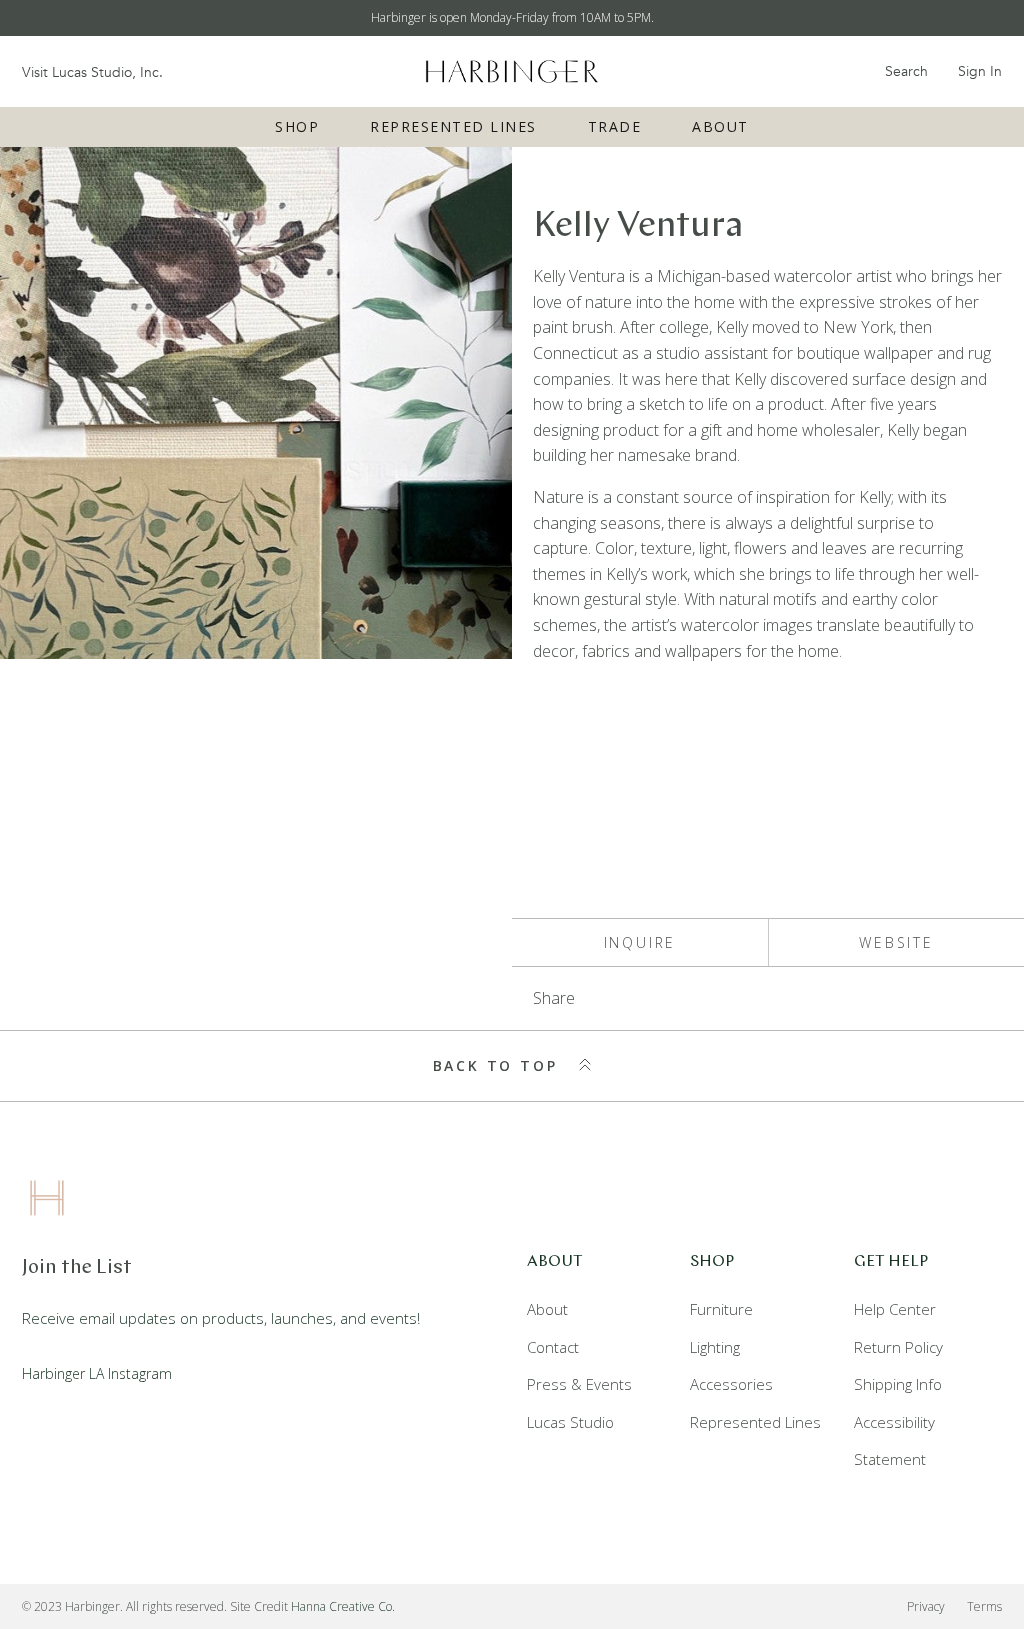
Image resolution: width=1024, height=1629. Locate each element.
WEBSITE (896, 942)
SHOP (297, 126)
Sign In (980, 71)
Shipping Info (898, 1384)
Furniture (721, 1309)
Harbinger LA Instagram (97, 1373)
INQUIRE (640, 942)
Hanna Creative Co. (343, 1606)
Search (906, 71)
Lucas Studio (570, 1422)
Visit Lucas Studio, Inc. (92, 72)
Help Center (895, 1309)
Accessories (731, 1384)
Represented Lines (453, 126)
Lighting (715, 1347)
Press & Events (579, 1384)
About (720, 126)
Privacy (926, 1606)
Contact (553, 1347)
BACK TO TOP (499, 1065)
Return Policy (898, 1347)
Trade (615, 126)
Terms (984, 1606)
